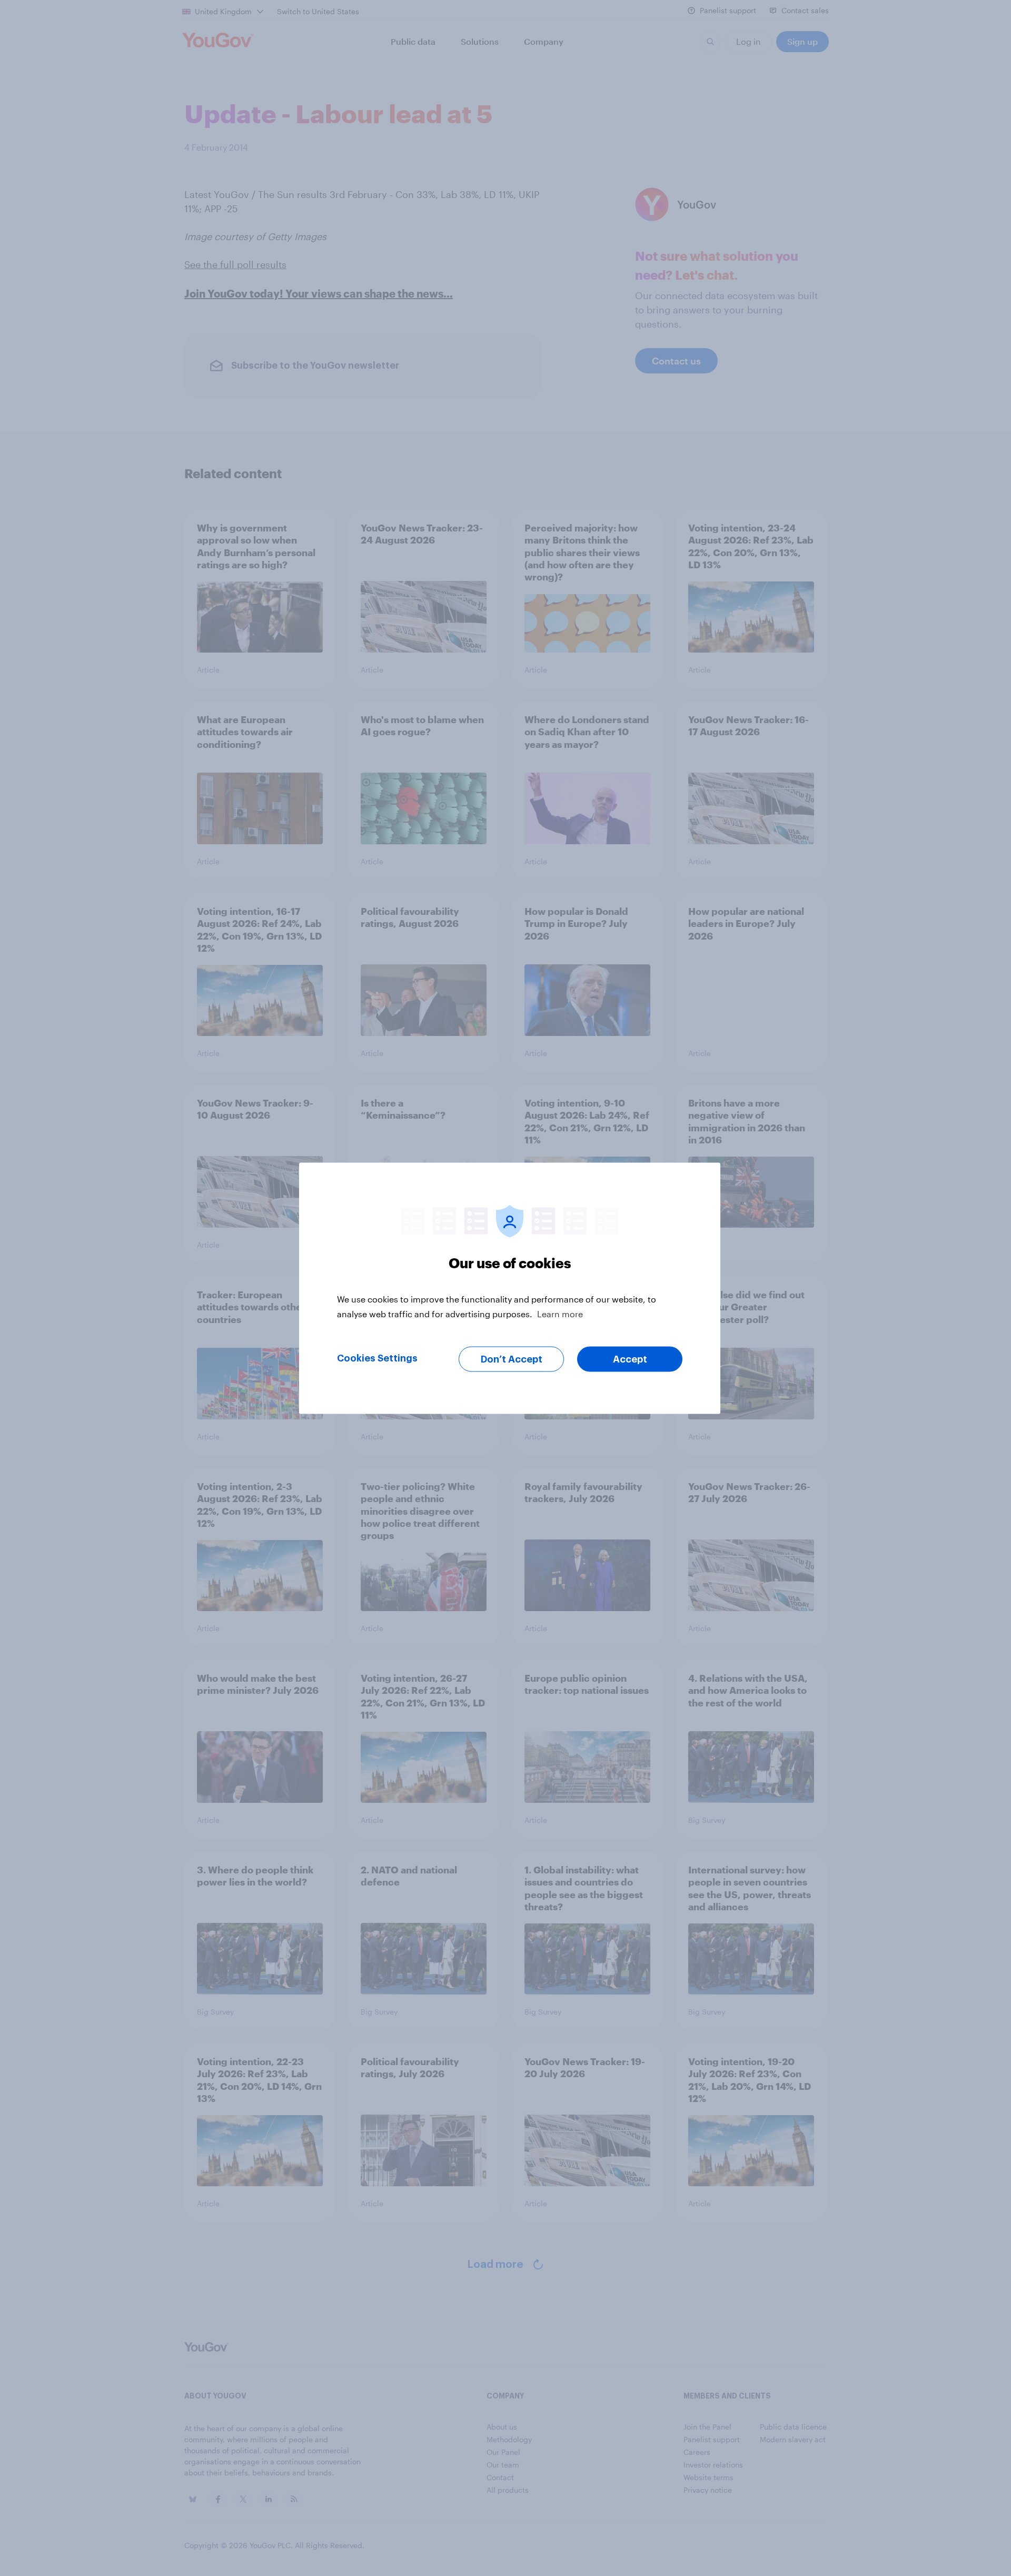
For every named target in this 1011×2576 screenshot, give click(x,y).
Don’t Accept (512, 1359)
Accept (630, 1359)
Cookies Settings (377, 1358)
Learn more (560, 1313)
